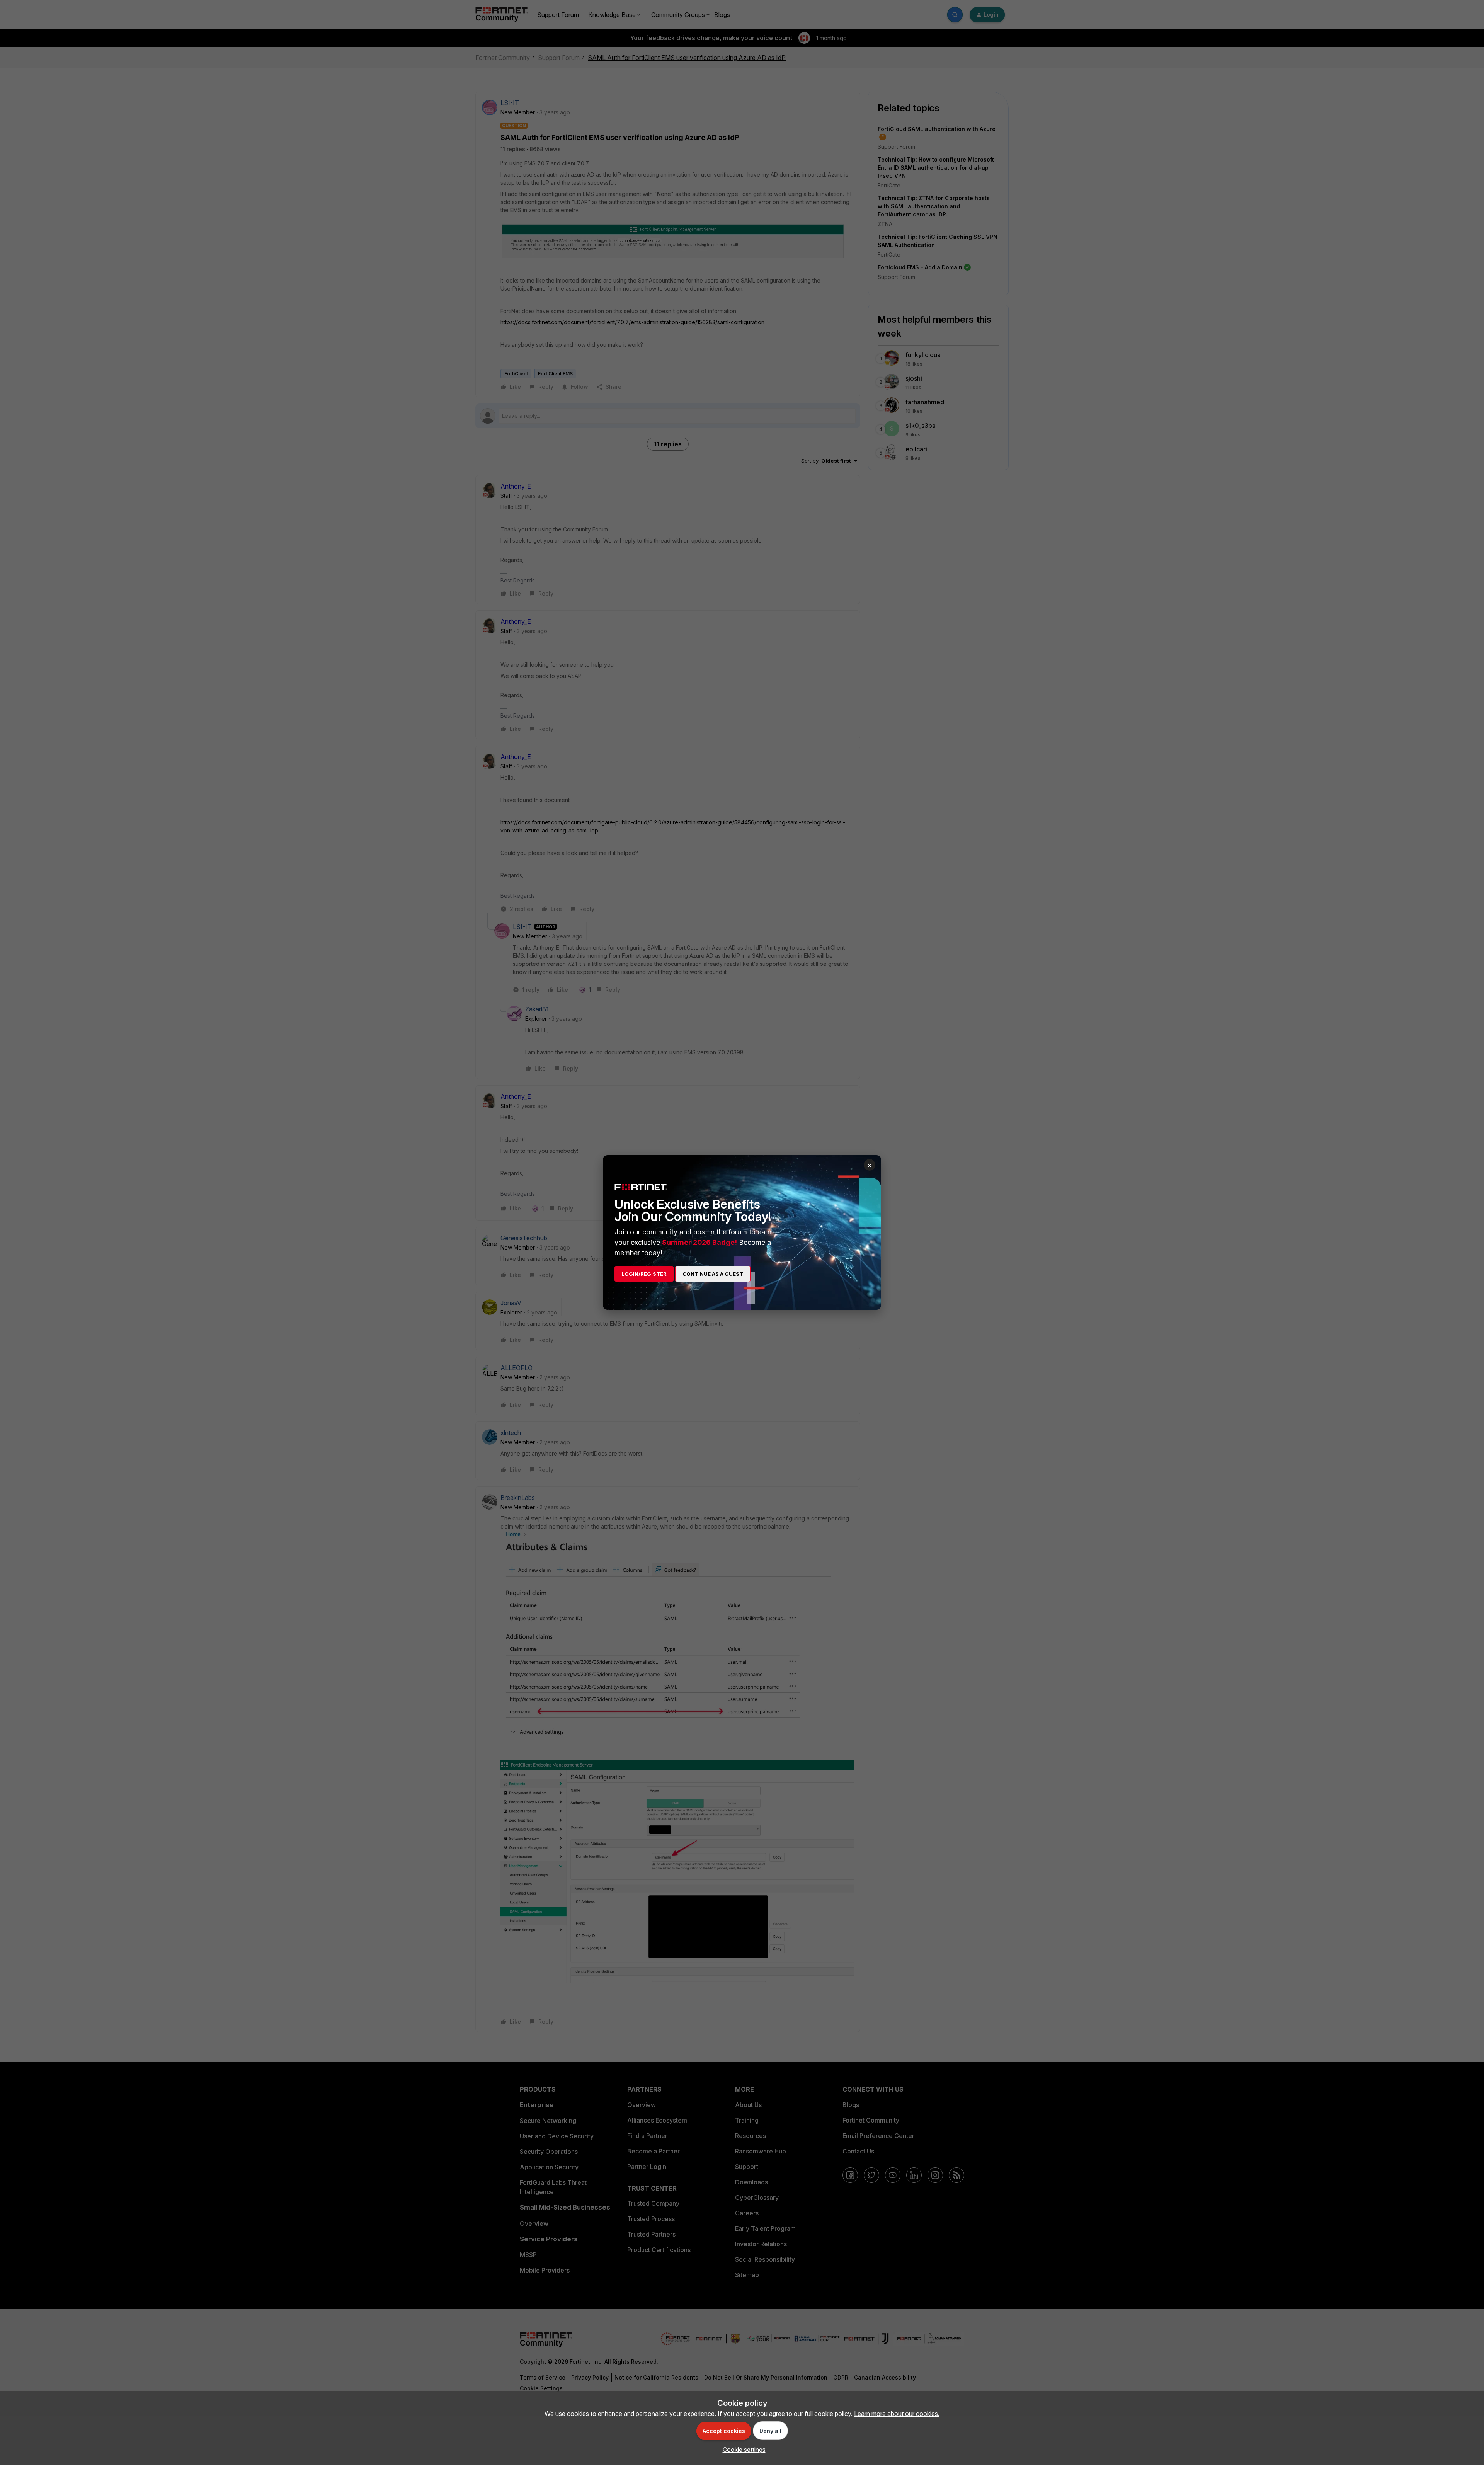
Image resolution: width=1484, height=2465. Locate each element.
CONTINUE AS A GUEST (713, 1274)
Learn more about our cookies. (897, 2414)
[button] (742, 2450)
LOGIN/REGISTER (644, 1274)
